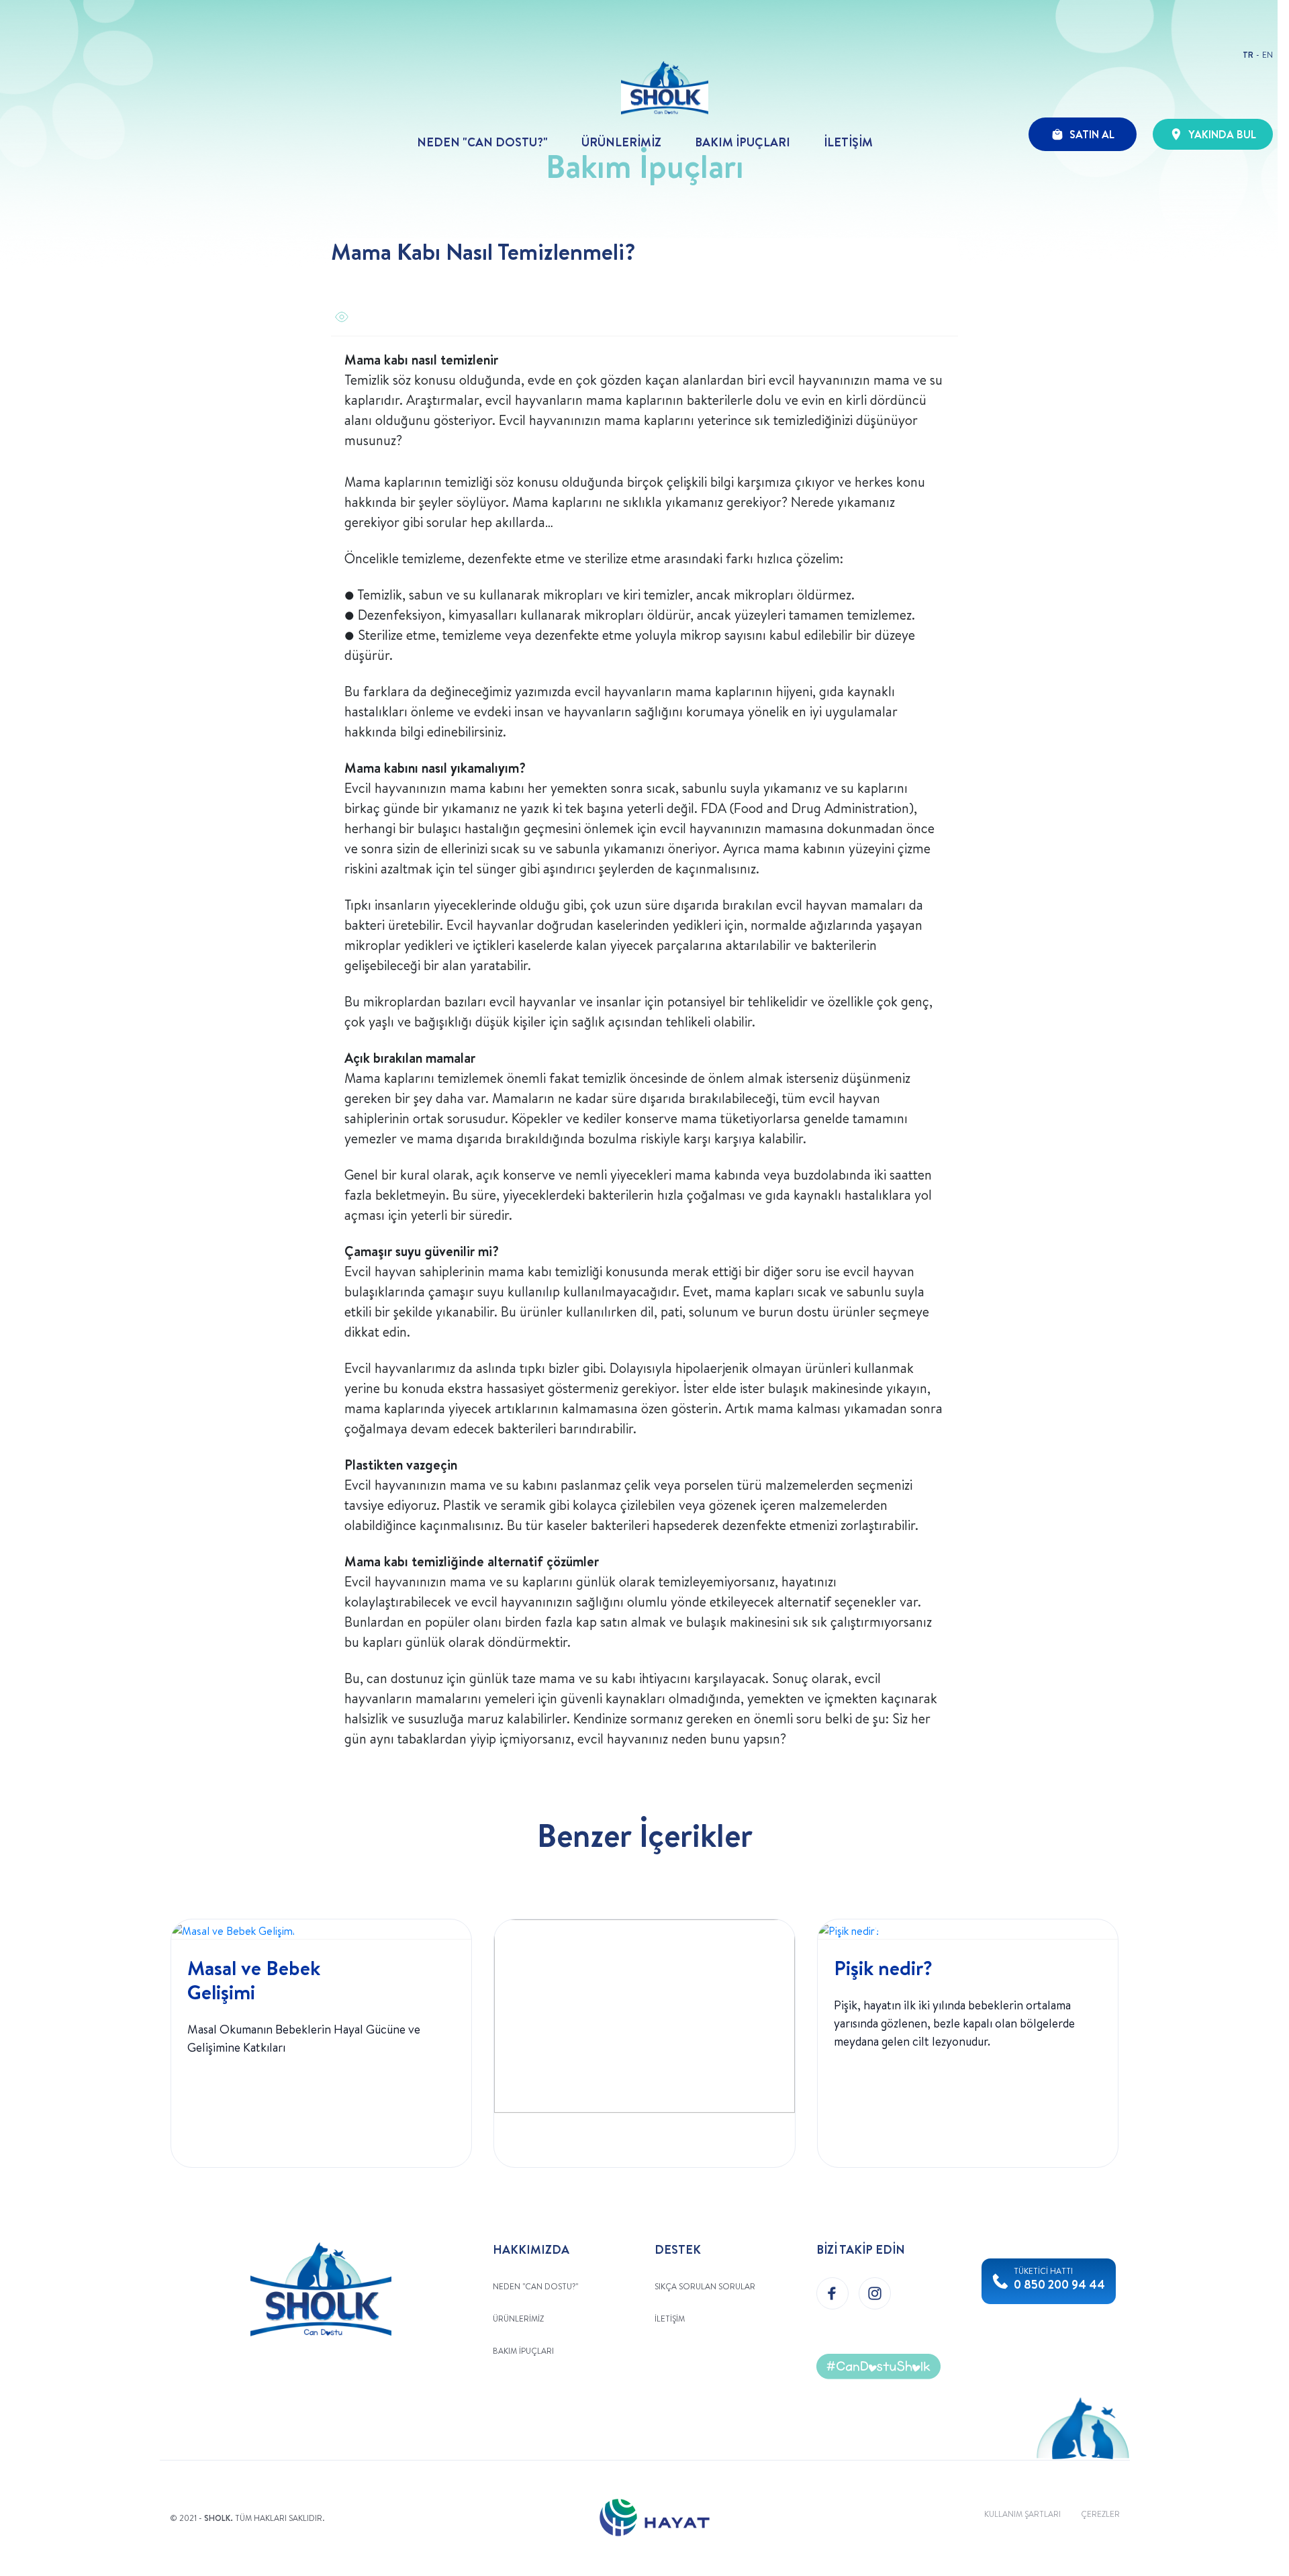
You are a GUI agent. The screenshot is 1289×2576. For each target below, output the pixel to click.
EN (1268, 55)
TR (1248, 55)
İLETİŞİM (848, 142)
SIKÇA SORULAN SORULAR (705, 2286)
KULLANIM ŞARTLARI (1022, 2514)
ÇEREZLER (1100, 2514)
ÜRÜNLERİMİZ (621, 142)
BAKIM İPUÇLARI (743, 142)
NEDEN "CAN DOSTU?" (482, 142)
